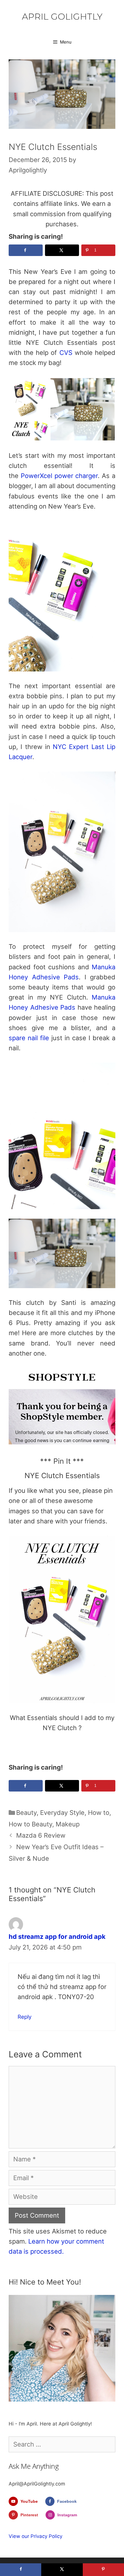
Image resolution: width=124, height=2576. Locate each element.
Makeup (68, 1824)
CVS (66, 353)
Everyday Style (62, 1813)
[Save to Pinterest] (103, 2570)
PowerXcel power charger (59, 476)
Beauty (26, 1813)
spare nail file (29, 1038)
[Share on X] (62, 250)
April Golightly (62, 17)
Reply (25, 2017)
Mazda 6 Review (41, 1835)
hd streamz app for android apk (57, 1937)
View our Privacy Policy (35, 2536)
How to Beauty (30, 1824)
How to (99, 1813)
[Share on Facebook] (26, 250)
